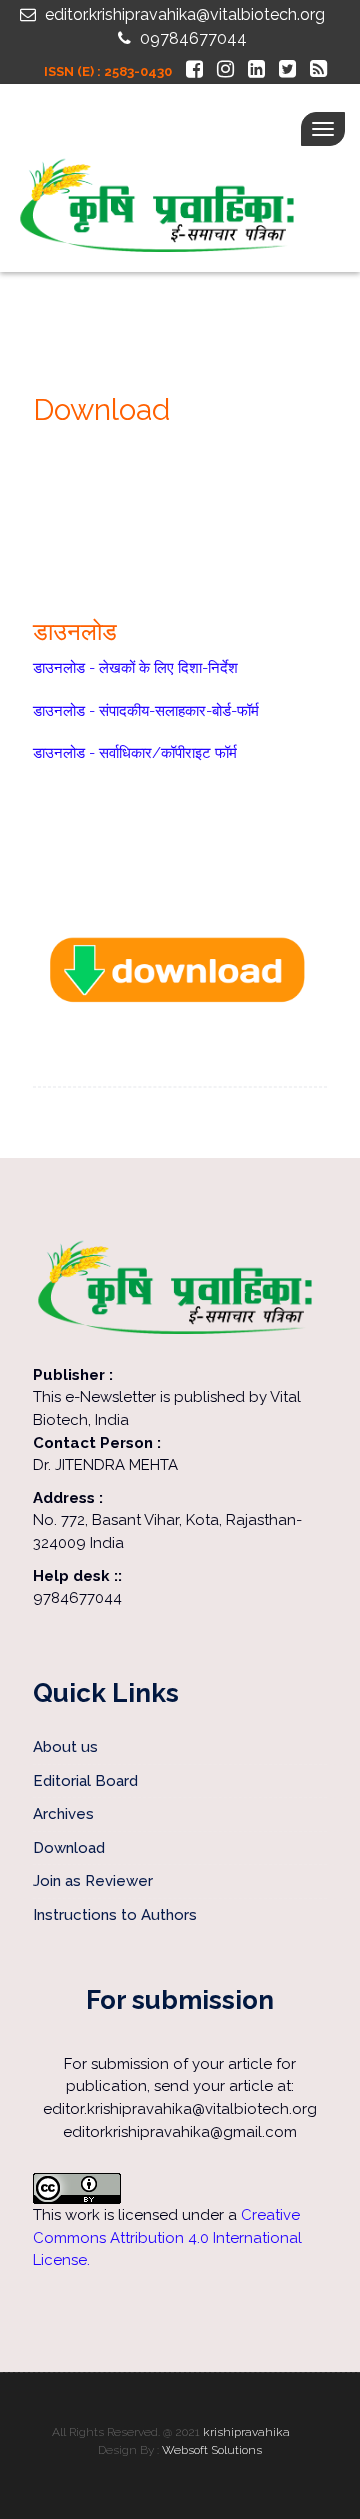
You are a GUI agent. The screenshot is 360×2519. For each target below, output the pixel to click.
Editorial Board (85, 1781)
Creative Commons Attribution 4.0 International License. (167, 2237)
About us (67, 1747)
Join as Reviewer (93, 1881)
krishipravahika (246, 2432)
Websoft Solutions (212, 2450)
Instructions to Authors (115, 1915)
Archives (63, 1814)
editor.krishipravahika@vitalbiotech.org (183, 14)
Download (69, 1848)
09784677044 (191, 38)
